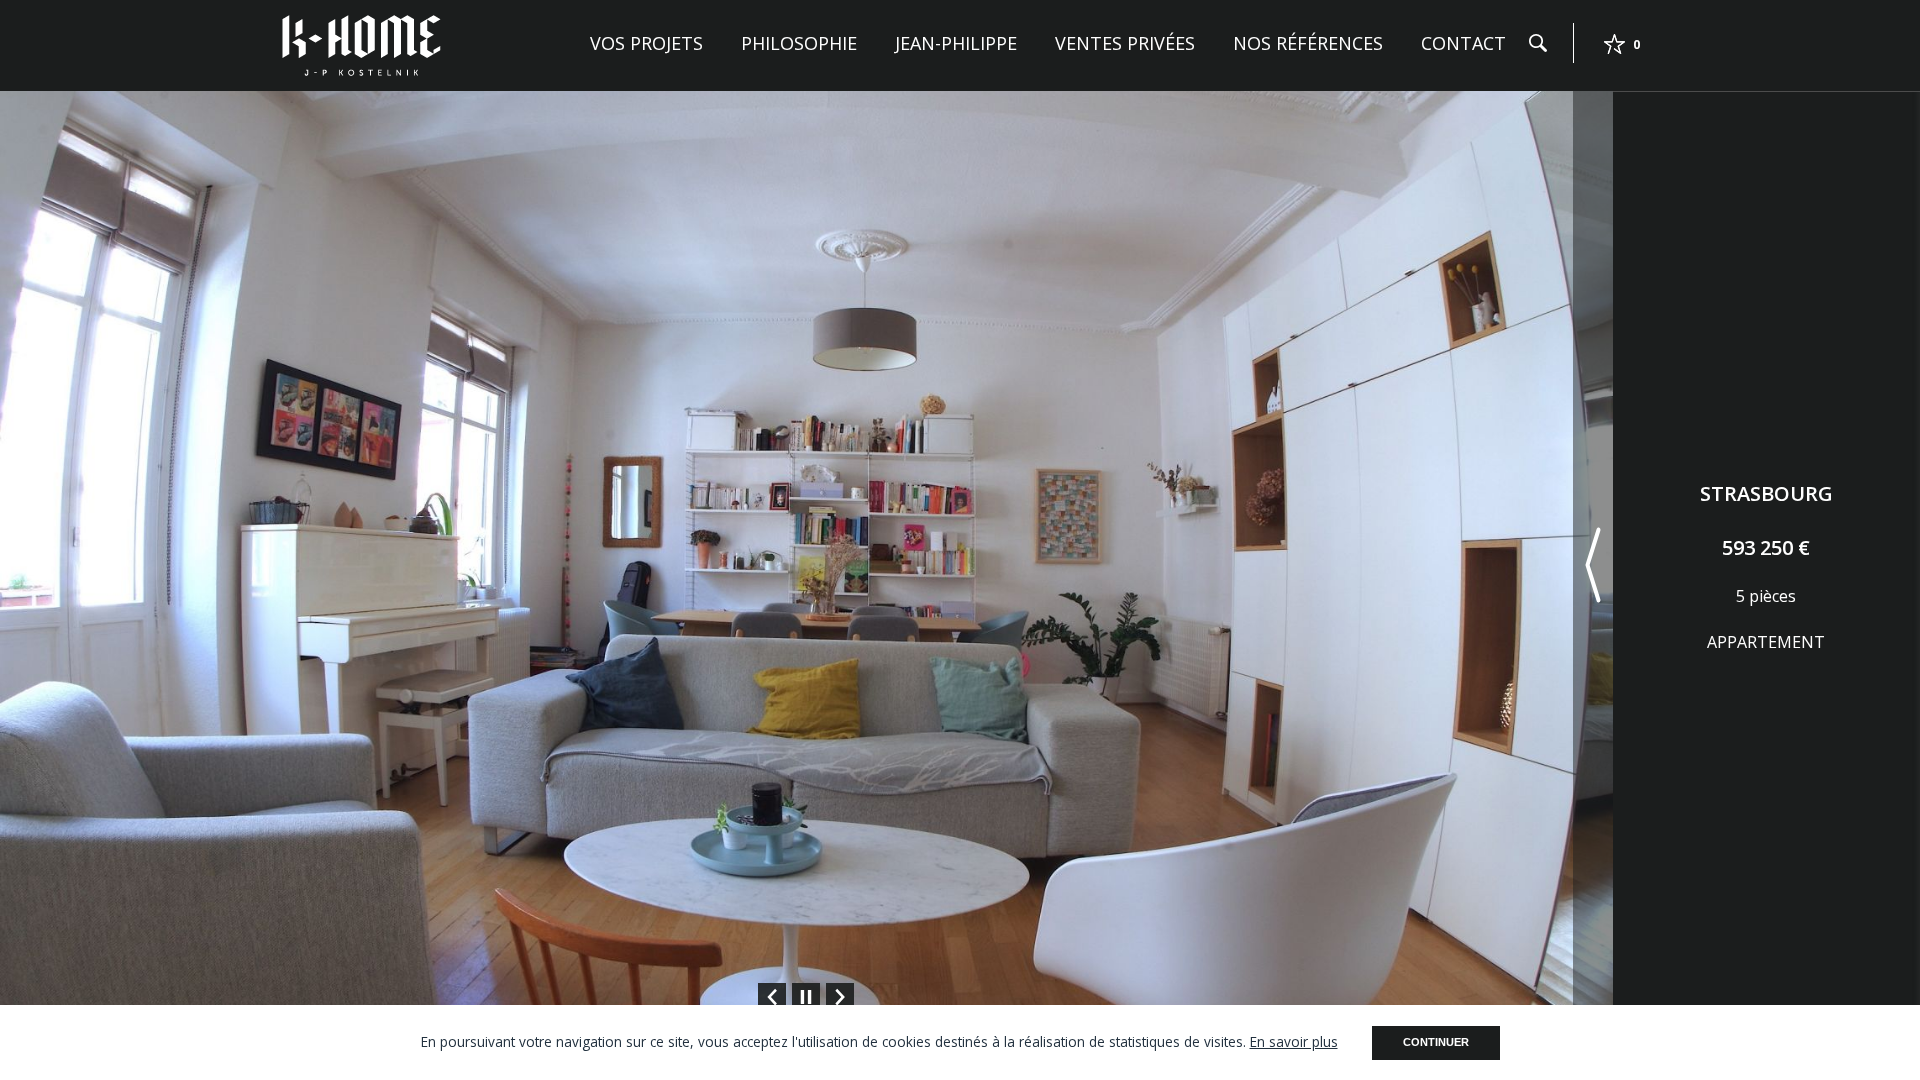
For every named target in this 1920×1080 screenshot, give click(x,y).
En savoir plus (1294, 1041)
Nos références (1308, 43)
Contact (1463, 43)
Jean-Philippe (956, 43)
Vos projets (646, 43)
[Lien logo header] (360, 44)
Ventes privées (1125, 43)
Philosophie (799, 43)
